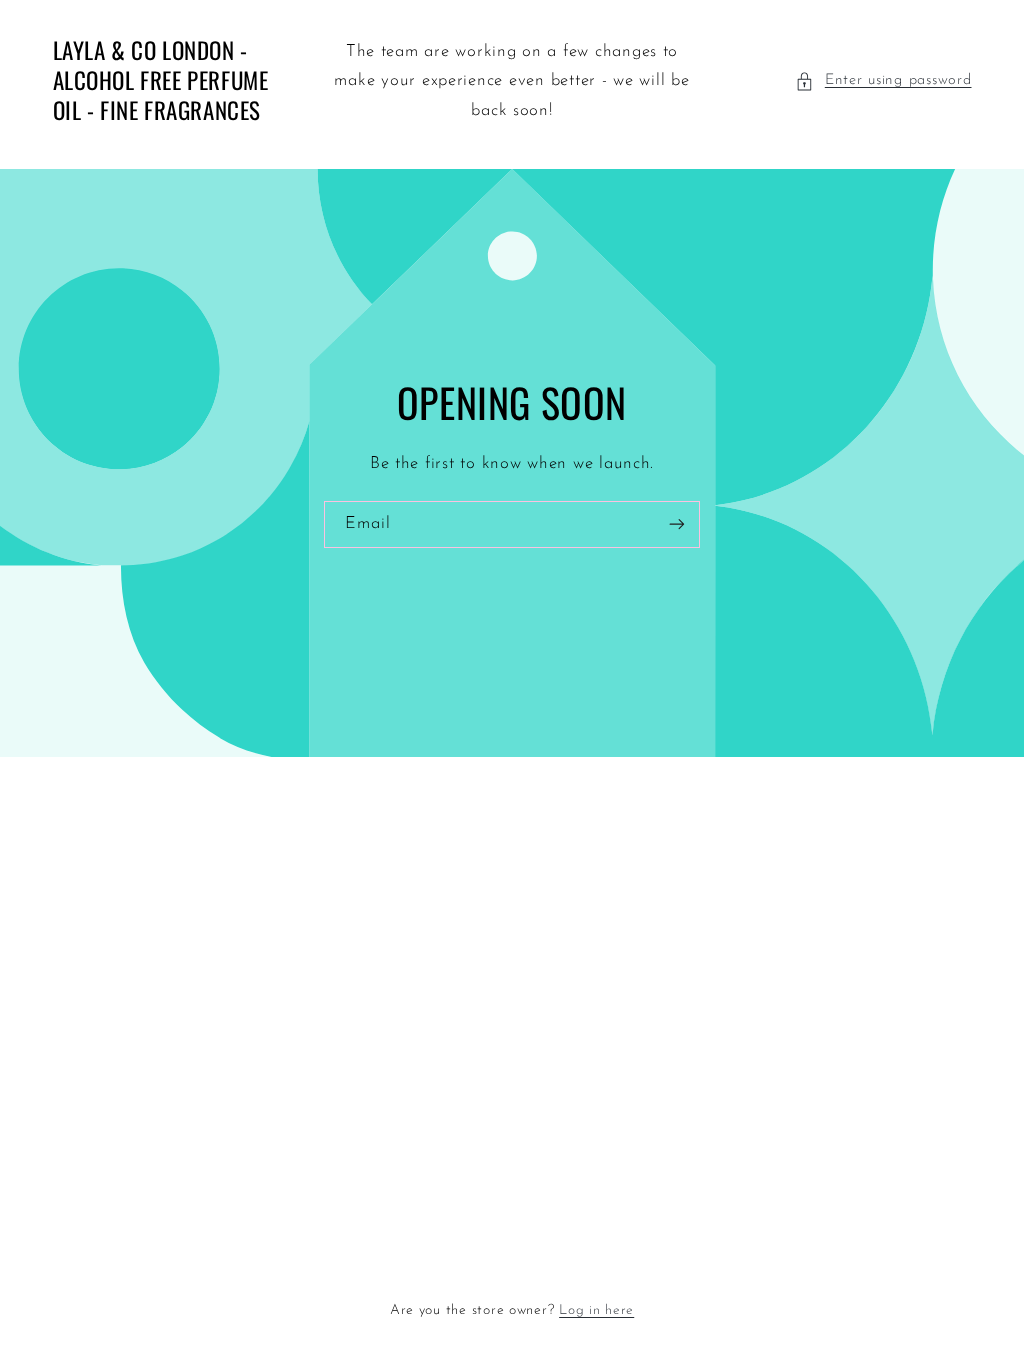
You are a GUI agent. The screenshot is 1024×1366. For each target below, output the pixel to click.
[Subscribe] (677, 524)
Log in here (596, 1310)
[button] (883, 81)
